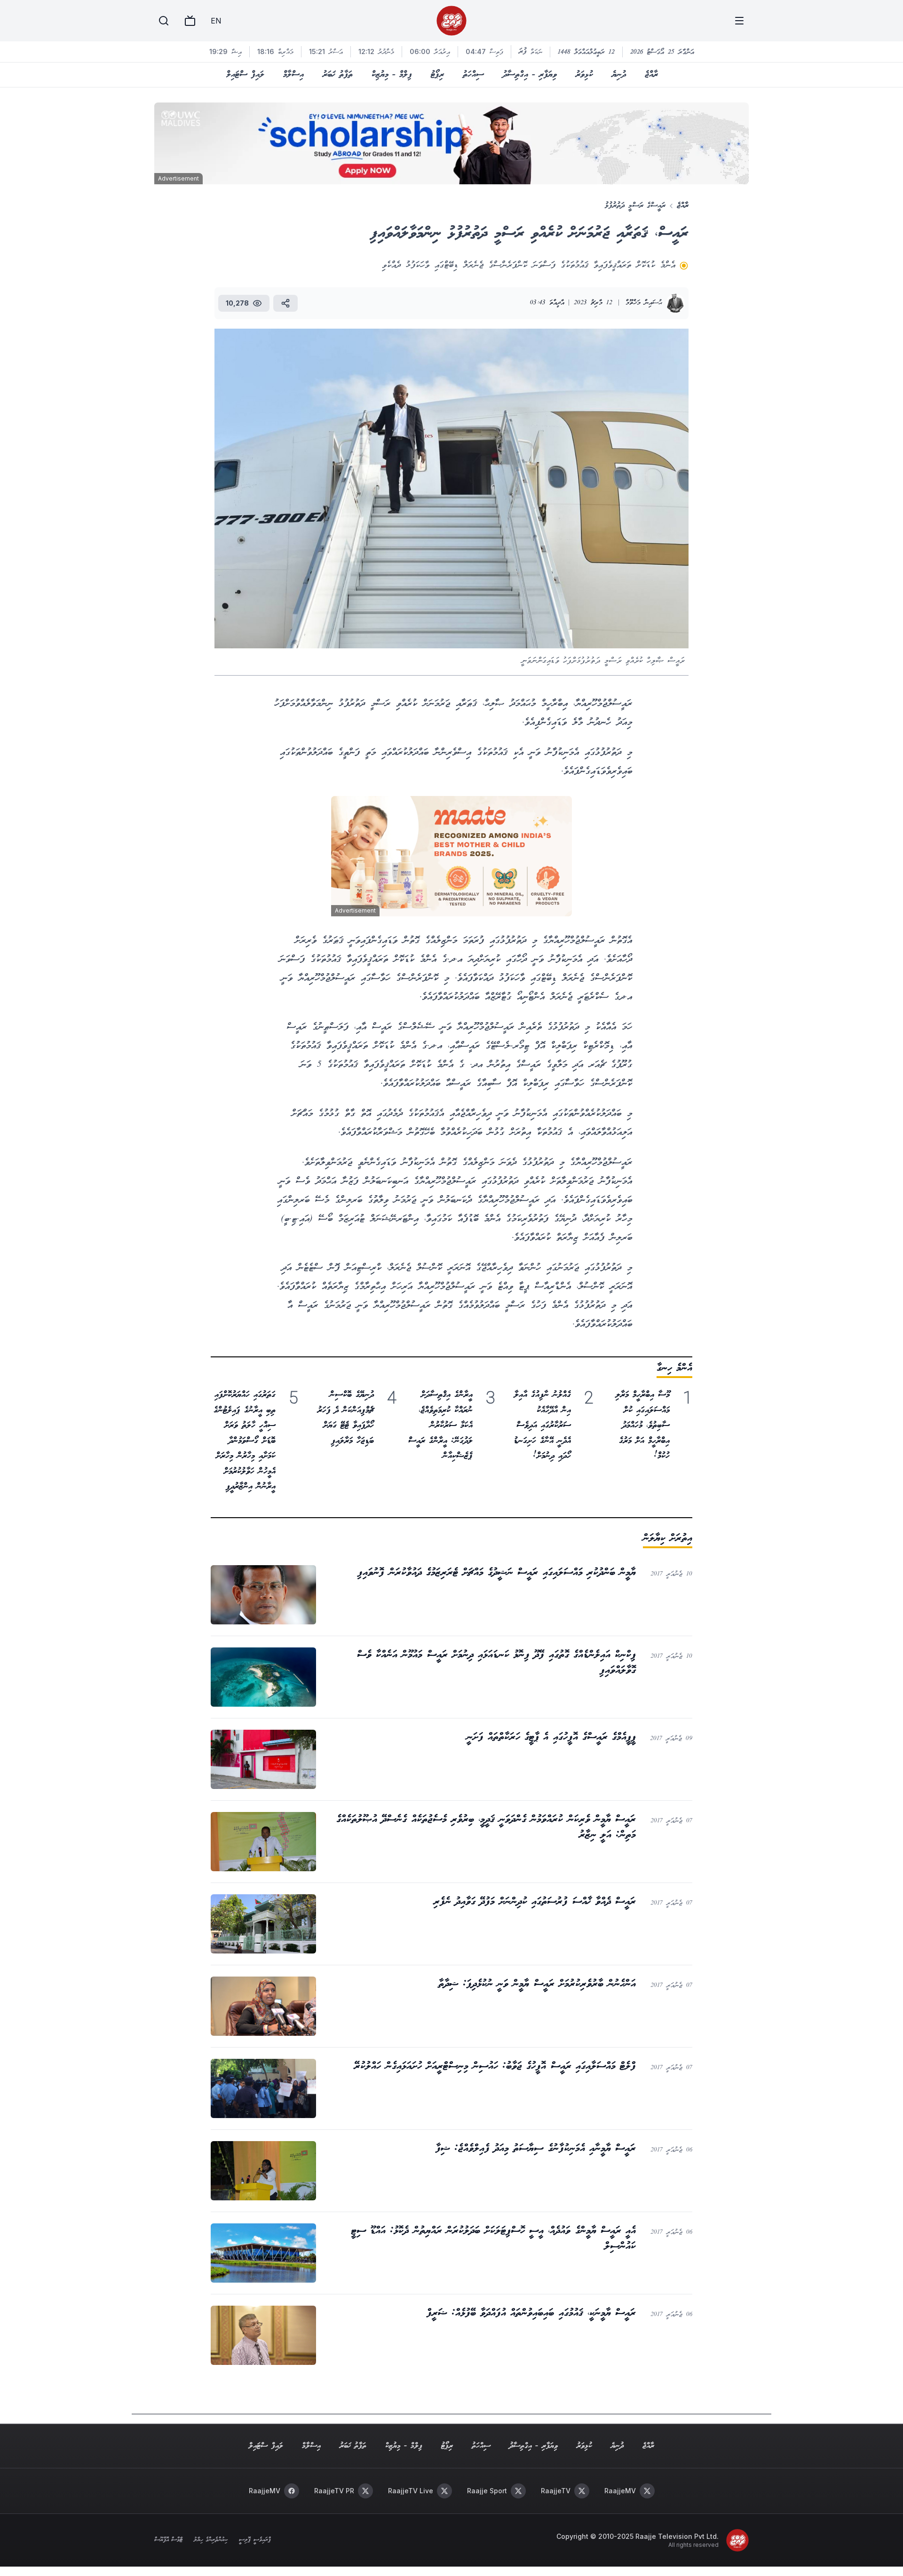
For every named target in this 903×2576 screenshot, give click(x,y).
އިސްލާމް (293, 75)
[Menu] (739, 21)
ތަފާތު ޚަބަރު (338, 75)
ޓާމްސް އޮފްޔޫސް (168, 2540)
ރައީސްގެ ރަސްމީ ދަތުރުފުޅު (635, 206)
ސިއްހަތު (473, 75)
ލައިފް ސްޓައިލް (245, 75)
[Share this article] (285, 303)
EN (216, 21)
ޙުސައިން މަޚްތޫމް (644, 303)
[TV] (190, 21)
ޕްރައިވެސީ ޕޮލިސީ (255, 2540)
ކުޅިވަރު (584, 75)
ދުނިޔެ (619, 75)
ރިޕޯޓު (437, 75)
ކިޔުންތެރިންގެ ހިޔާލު (211, 2540)
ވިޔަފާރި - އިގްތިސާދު (530, 75)
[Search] (164, 21)
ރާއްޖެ (651, 75)
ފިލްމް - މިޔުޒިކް (392, 75)
